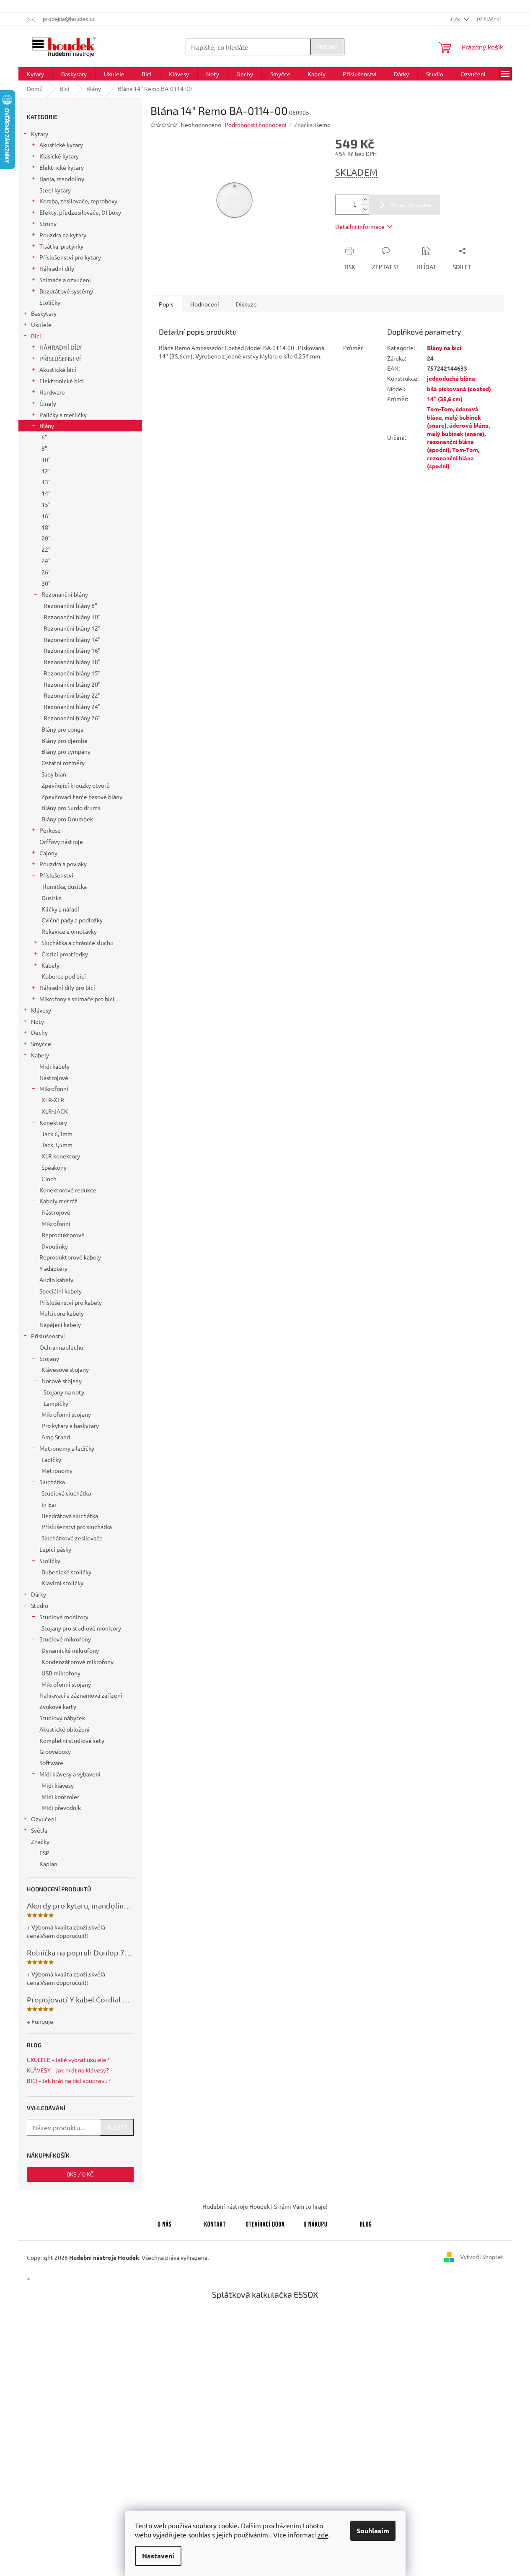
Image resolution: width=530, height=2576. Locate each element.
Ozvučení (44, 1819)
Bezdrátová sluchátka (70, 1516)
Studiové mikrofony (65, 1639)
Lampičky (56, 1403)
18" (46, 527)
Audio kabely (56, 1280)
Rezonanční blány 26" (72, 718)
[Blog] (366, 2223)
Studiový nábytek (62, 1718)
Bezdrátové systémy (66, 291)
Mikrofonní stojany (66, 1414)
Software (51, 1763)
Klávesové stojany (65, 1369)
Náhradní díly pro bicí (67, 987)
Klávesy (41, 1010)
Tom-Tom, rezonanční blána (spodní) (453, 458)
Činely (48, 403)
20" (46, 538)
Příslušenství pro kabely (71, 1302)
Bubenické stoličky (66, 1572)
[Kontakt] (215, 2223)
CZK (456, 19)
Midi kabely (54, 1066)
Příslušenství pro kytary (70, 257)
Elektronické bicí (62, 381)
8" (44, 448)
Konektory (53, 1122)
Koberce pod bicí (64, 976)
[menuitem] (35, 74)
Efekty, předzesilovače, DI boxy (80, 212)
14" (46, 493)
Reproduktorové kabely (70, 1257)
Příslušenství (56, 875)
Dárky (39, 1594)
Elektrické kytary (62, 167)
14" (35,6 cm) (445, 399)
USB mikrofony (61, 1673)
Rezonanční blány (65, 594)
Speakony (54, 1167)
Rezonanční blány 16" (72, 650)
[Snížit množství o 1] (365, 209)
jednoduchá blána (451, 378)
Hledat (327, 47)
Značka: (312, 125)
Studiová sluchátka (66, 1493)
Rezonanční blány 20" (72, 684)
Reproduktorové (63, 1235)
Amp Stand (56, 1437)
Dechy (39, 1032)
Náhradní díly (57, 268)
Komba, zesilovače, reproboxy (78, 201)
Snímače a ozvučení (65, 280)
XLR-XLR (53, 1100)
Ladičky (51, 1459)
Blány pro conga (62, 729)
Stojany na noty (64, 1392)
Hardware (52, 392)
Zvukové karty (58, 1706)
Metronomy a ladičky (67, 1448)
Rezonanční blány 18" (72, 662)
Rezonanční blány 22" (72, 695)
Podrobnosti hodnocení (256, 125)
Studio (40, 1605)
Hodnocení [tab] (205, 304)
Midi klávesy (58, 1785)
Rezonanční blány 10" (72, 617)
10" (46, 460)
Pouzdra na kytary (63, 235)
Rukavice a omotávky (69, 931)
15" (46, 504)
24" (46, 561)
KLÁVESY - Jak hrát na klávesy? (68, 2070)
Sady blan (54, 774)
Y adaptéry (53, 1268)
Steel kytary (55, 190)
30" (46, 583)
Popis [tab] (166, 304)
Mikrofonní (54, 1088)
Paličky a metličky (63, 415)
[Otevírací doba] (265, 2223)
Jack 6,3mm (57, 1134)
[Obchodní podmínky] (315, 2223)
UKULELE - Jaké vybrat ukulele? (68, 2060)
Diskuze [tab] (246, 304)
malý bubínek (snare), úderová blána (458, 421)
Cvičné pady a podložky (72, 920)
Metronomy (57, 1470)
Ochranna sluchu (61, 1347)
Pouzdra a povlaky (63, 864)
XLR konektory (61, 1156)
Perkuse (50, 830)
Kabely (50, 965)
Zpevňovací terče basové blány (82, 797)
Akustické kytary (61, 145)
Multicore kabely (62, 1313)
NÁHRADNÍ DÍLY (61, 347)
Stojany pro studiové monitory (81, 1628)
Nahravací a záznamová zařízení (81, 1695)
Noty (37, 1021)
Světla (39, 1830)
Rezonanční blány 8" (70, 605)
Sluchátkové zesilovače (72, 1538)
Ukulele (41, 325)
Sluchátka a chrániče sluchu (78, 943)
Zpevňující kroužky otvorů (76, 785)
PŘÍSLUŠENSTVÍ (60, 358)
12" (46, 471)
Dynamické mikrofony (70, 1650)
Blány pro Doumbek (67, 819)
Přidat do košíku (410, 204)
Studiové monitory (64, 1617)
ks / (80, 2174)
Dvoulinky (55, 1246)
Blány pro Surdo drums (71, 808)
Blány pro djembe (65, 740)
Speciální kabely (61, 1291)
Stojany (49, 1358)
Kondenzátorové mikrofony (78, 1662)
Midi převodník (61, 1807)
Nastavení (158, 2556)
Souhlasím (373, 2531)
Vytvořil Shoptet (482, 2257)
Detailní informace (360, 226)
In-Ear (49, 1504)
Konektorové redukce (68, 1190)
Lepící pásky (55, 1549)
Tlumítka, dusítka (64, 886)
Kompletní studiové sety (72, 1740)
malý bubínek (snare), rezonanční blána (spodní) (456, 442)
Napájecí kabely (60, 1324)
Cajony (48, 853)
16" (46, 516)
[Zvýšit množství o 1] (365, 200)
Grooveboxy (55, 1751)
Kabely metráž (58, 1201)
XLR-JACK (55, 1111)
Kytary (40, 134)
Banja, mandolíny (62, 179)
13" (46, 482)
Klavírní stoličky (62, 1583)
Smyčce (41, 1044)
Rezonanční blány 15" (72, 673)
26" (46, 572)
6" (44, 437)
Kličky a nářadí (60, 909)
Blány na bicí (444, 348)
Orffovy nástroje (61, 841)
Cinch (49, 1179)
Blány (47, 426)
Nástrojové (54, 1078)
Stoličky (50, 302)
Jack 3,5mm (57, 1145)
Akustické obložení (65, 1729)
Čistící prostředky (65, 954)
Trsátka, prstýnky (61, 246)
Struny (48, 223)
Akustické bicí (58, 369)
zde (323, 2534)
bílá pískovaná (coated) (459, 389)
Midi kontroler (60, 1797)
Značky (40, 1841)
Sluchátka (52, 1482)
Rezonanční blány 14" (72, 639)
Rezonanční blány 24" (72, 706)
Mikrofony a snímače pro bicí (77, 999)
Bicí (36, 336)
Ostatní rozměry (63, 763)
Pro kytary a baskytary (70, 1426)
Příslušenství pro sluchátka (77, 1527)
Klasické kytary (59, 156)
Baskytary (44, 313)
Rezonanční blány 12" (72, 628)
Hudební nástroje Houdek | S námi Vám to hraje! (265, 2206)
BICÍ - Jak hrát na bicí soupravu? (69, 2081)
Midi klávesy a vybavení (70, 1774)
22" (46, 549)
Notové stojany (62, 1381)
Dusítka (52, 898)
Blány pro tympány (66, 751)
